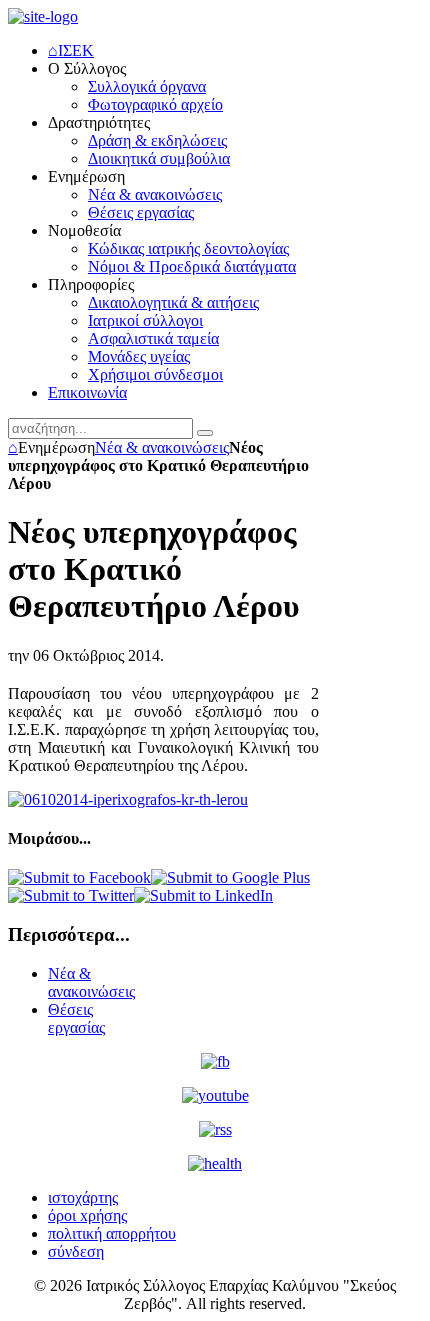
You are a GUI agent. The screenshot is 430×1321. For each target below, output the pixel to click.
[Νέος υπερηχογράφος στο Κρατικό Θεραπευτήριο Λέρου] (128, 799)
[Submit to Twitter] (71, 895)
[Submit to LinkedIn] (203, 895)
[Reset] (205, 433)
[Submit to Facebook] (79, 877)
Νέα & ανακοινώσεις (162, 447)
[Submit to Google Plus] (230, 877)
